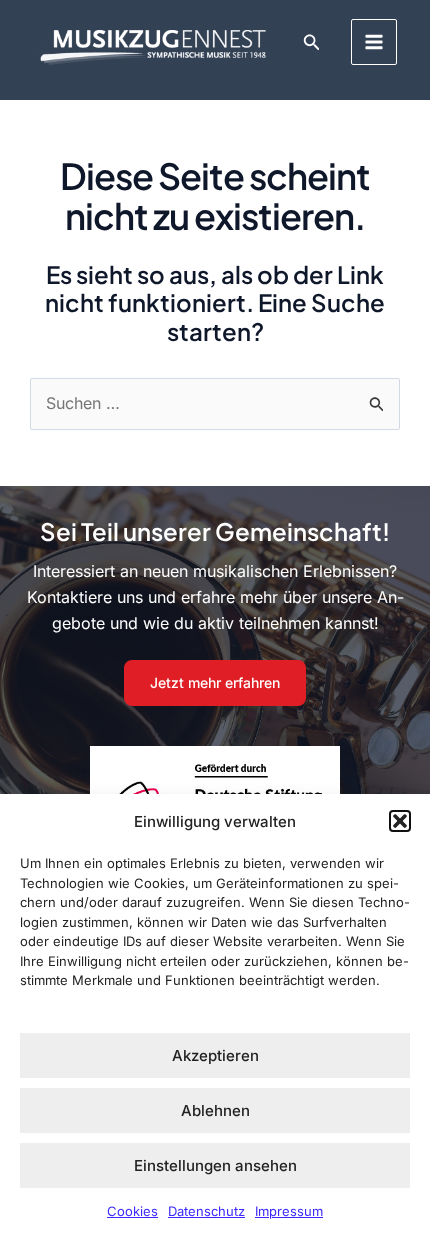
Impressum (289, 1211)
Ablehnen (215, 1110)
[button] (400, 821)
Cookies (132, 1211)
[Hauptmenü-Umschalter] (374, 42)
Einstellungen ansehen (215, 1165)
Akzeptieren (215, 1055)
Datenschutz (206, 1211)
